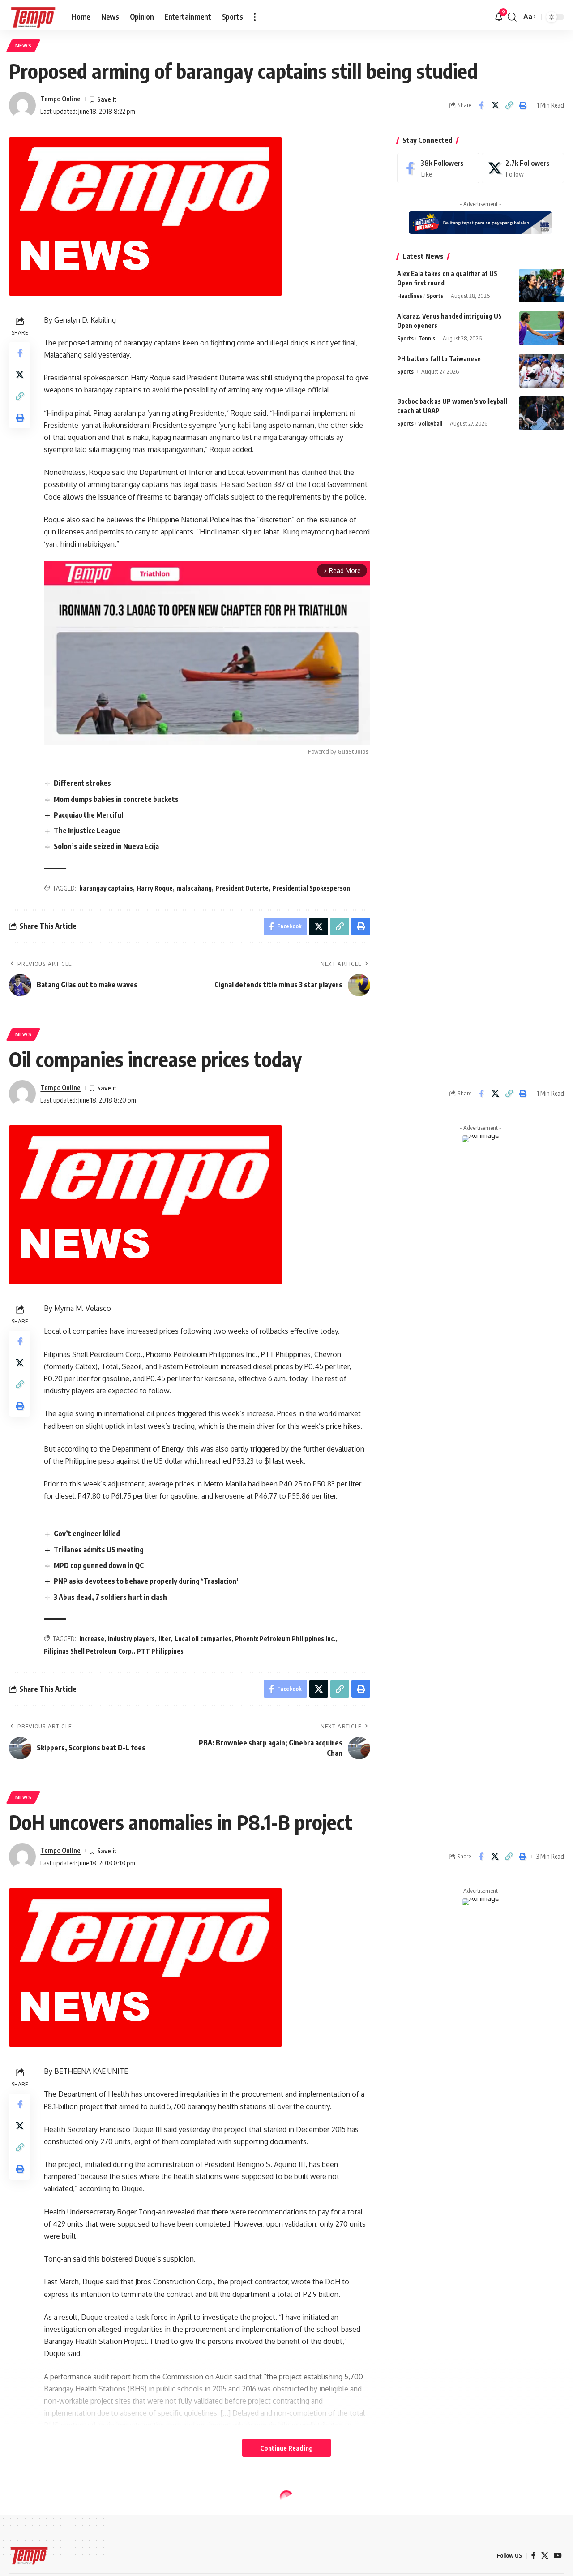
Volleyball (430, 423)
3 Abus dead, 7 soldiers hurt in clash (110, 1597)
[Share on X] (495, 105)
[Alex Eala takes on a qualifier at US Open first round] (542, 286)
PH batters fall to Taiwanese (439, 359)
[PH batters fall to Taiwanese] (542, 371)
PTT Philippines (160, 1651)
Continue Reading (286, 2448)
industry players (131, 1639)
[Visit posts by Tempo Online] (22, 105)
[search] (512, 17)
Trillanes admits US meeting (99, 1550)
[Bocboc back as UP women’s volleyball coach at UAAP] (542, 413)
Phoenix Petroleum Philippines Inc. (285, 1639)
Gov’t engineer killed (87, 1534)
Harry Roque (155, 888)
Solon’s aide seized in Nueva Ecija (106, 846)
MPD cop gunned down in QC (99, 1565)
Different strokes (82, 783)
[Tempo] (33, 17)
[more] (255, 17)
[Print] (523, 105)
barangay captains (106, 888)
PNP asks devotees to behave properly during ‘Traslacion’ (146, 1581)
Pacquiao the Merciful (88, 815)
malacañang (194, 888)
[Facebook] (438, 168)
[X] (523, 168)
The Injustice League (87, 831)
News (24, 45)
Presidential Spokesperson (311, 888)
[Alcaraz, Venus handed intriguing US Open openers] (542, 328)
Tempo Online (60, 99)
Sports (435, 296)
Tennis (427, 338)
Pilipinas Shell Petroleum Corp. (89, 1651)
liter (165, 1639)
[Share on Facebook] (481, 105)
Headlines (410, 296)
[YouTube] (558, 2556)
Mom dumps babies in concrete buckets (116, 799)
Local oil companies (203, 1639)
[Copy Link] (509, 105)
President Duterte (242, 888)
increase (92, 1639)
